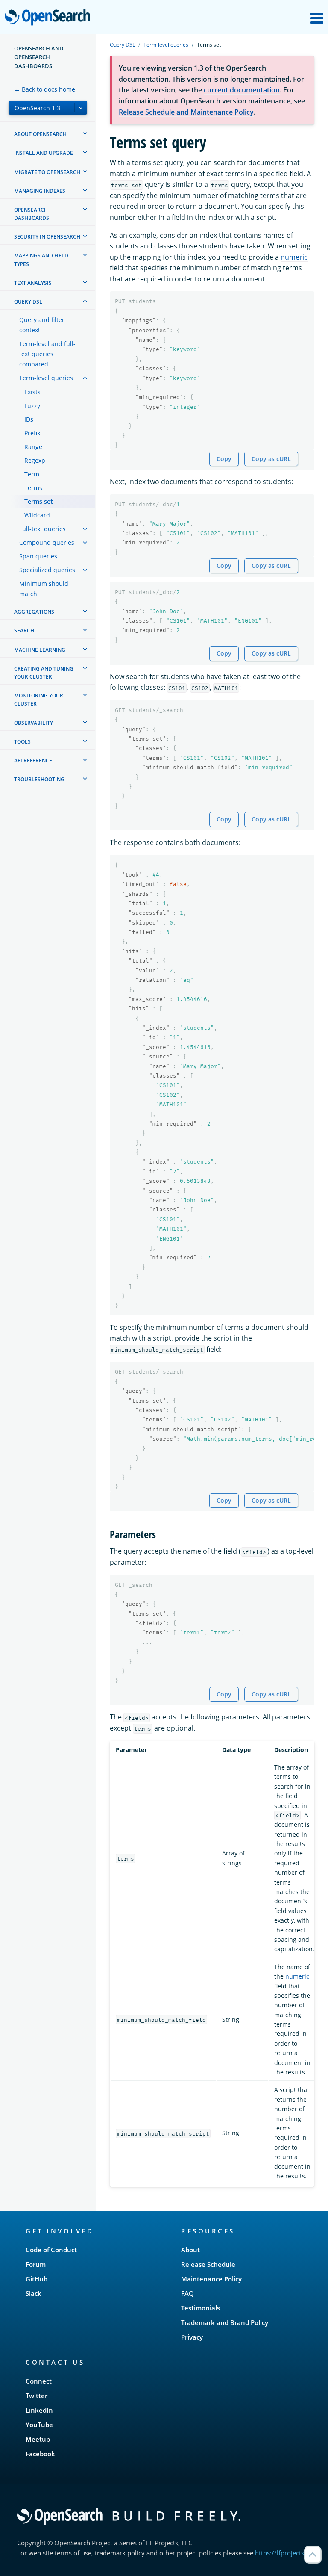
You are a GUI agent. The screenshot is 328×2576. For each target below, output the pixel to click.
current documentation (242, 90)
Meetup (38, 2439)
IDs (29, 419)
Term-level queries (46, 378)
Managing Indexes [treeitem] (40, 191)
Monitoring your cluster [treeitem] (39, 700)
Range (33, 447)
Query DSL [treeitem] (28, 302)
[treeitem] (85, 133)
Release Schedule (208, 2264)
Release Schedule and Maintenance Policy (186, 112)
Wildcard (37, 515)
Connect (39, 2381)
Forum (36, 2264)
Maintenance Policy (211, 2279)
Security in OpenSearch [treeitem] (47, 237)
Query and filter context (42, 325)
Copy (224, 459)
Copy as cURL (271, 459)
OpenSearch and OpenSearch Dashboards (39, 57)
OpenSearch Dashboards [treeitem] (32, 214)
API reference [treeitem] (33, 761)
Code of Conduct (51, 2250)
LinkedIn (39, 2410)
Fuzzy (32, 406)
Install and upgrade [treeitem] (44, 153)
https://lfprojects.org (285, 2553)
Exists (32, 392)
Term (32, 474)
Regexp (35, 460)
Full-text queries (42, 529)
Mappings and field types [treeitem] (41, 260)
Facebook (40, 2454)
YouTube (39, 2425)
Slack (34, 2293)
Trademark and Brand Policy (225, 2322)
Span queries (38, 556)
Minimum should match (44, 589)
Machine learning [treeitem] (40, 650)
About (190, 2250)
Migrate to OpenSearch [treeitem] (47, 172)
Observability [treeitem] (34, 723)
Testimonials (201, 2308)
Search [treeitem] (24, 631)
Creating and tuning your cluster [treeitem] (44, 673)
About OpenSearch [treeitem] (40, 134)
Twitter (37, 2396)
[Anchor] (161, 1534)
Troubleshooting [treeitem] (39, 779)
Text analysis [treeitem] (33, 283)
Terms (33, 488)
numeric (294, 257)
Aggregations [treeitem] (34, 612)
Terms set (39, 501)
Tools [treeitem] (22, 742)
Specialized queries (47, 570)
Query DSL (122, 45)
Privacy (192, 2337)
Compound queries (47, 542)
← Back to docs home (45, 89)
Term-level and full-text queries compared (47, 354)
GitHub (37, 2279)
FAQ (187, 2293)
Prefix (32, 433)
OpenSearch (50, 18)
